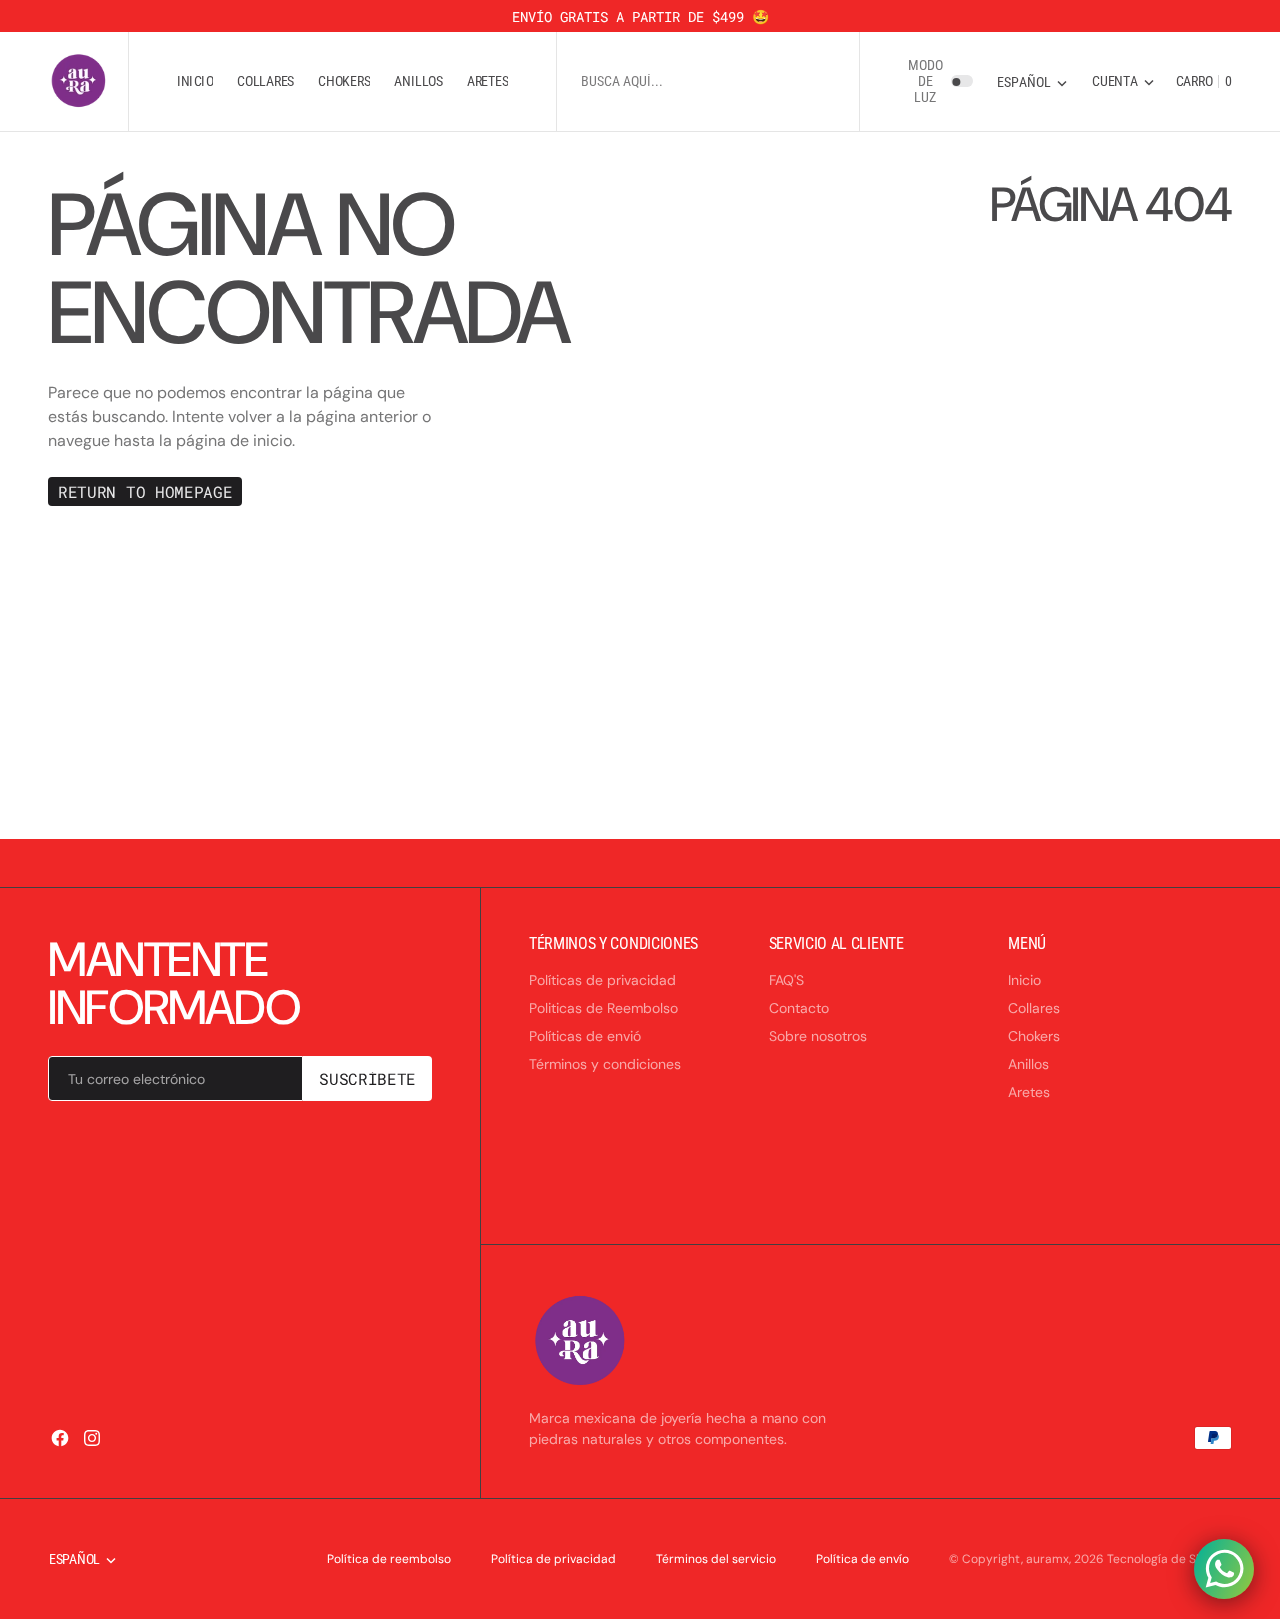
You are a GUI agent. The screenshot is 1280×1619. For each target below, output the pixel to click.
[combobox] (708, 81)
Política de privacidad (553, 1559)
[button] (1122, 81)
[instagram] (92, 1438)
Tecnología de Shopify (1169, 1559)
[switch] (962, 82)
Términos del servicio (716, 1559)
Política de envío (862, 1559)
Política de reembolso (389, 1559)
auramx (1047, 1559)
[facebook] (60, 1438)
